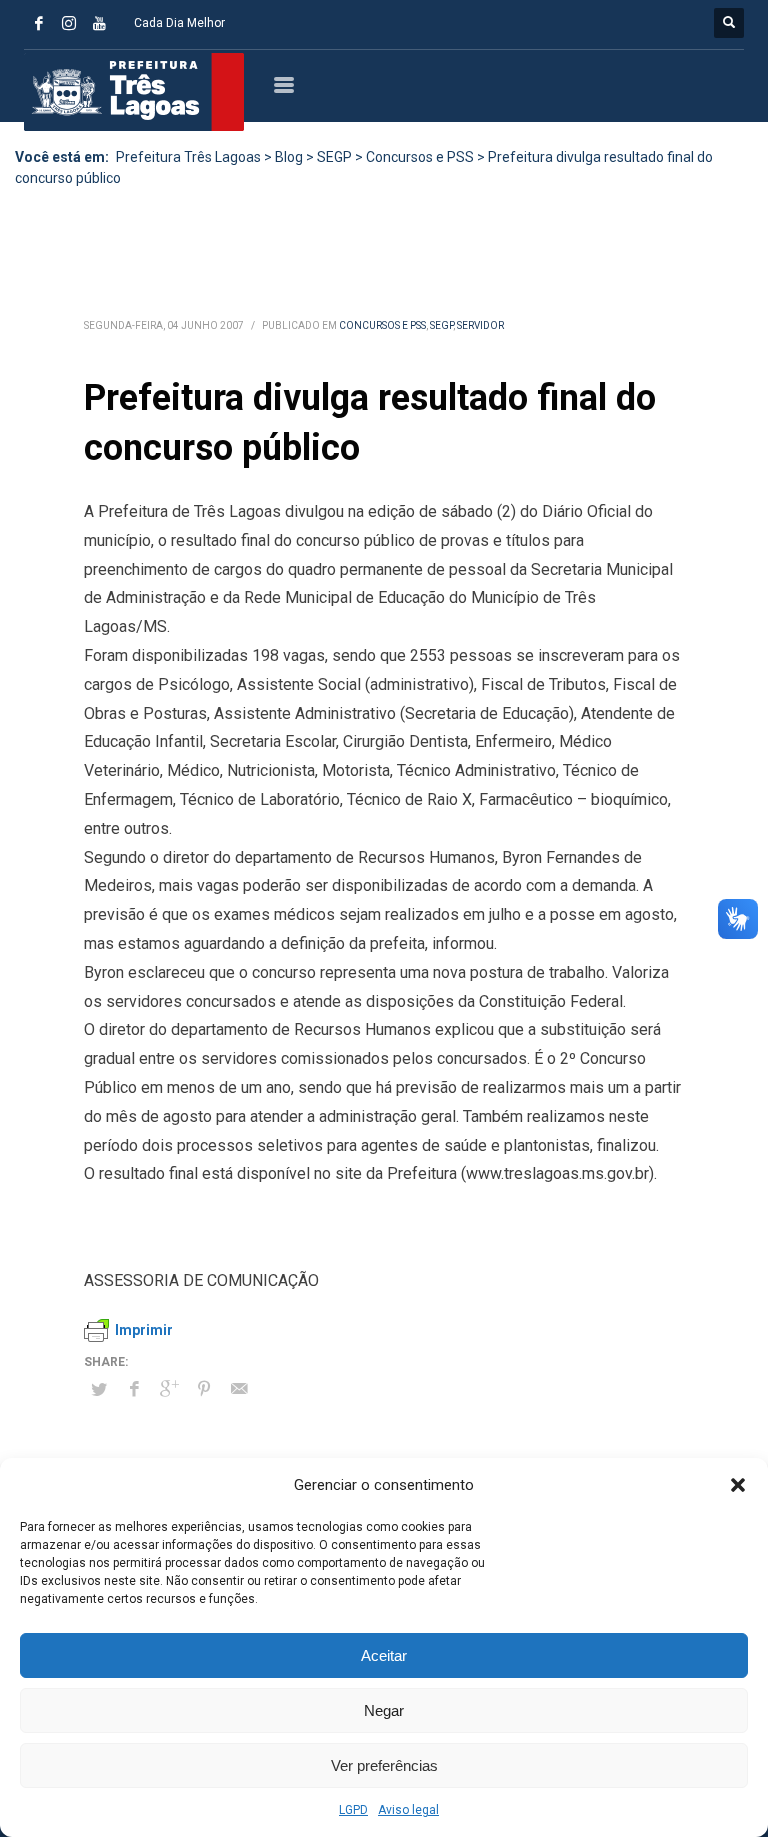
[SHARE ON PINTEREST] (204, 1389)
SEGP (441, 325)
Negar (384, 1710)
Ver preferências (384, 1765)
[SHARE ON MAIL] (239, 1389)
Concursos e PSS (382, 325)
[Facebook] (39, 23)
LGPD (353, 1810)
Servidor (480, 325)
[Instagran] (69, 23)
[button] (738, 1485)
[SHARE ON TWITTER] (99, 1390)
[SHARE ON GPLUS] (169, 1389)
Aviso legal (408, 1810)
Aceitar (384, 1655)
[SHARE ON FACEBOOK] (134, 1389)
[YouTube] (99, 23)
